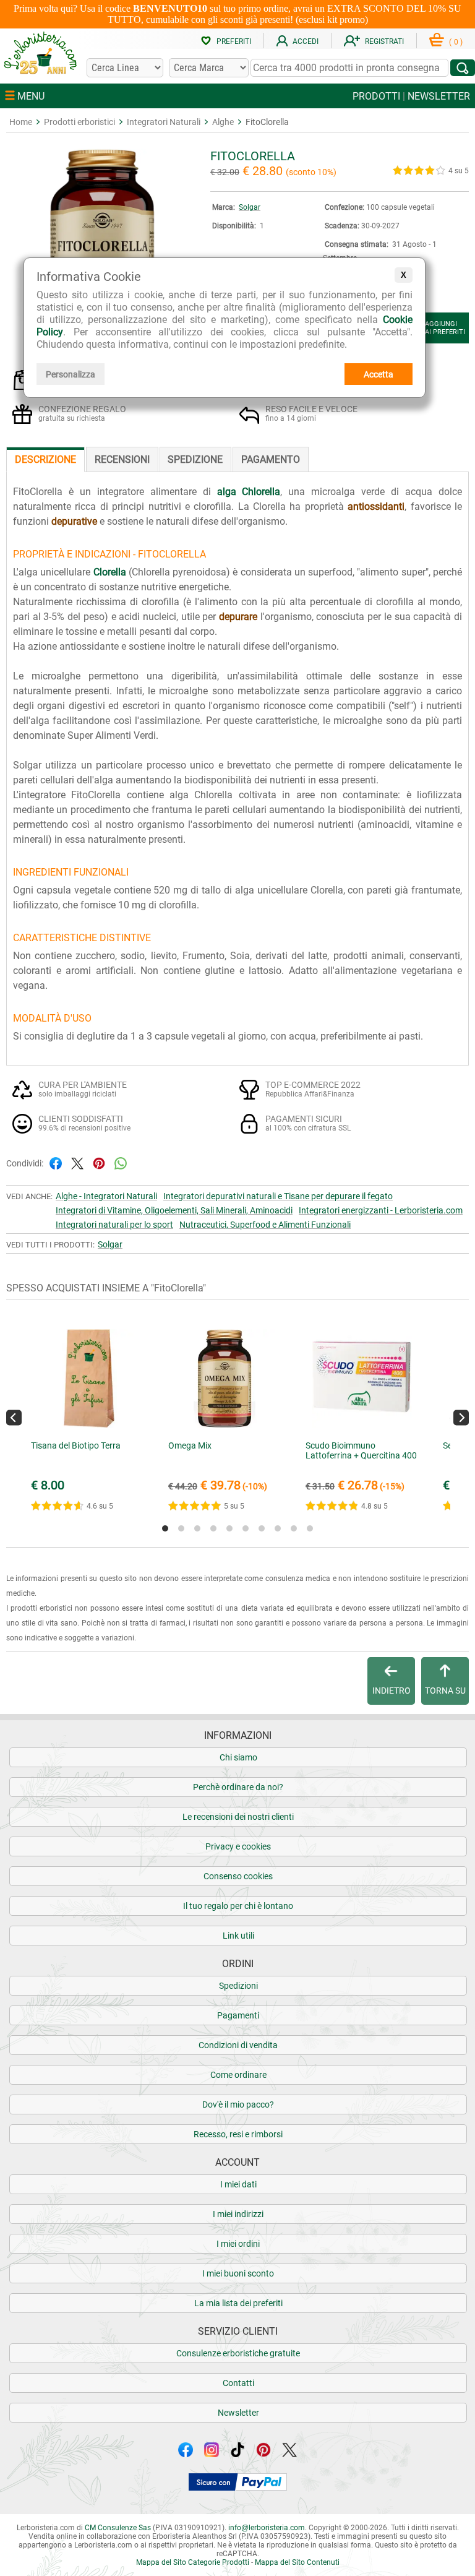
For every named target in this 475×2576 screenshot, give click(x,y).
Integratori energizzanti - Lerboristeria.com (381, 1210)
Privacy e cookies (238, 1846)
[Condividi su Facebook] (56, 1162)
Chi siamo (238, 1757)
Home (21, 122)
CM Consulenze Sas (118, 2528)
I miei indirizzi (238, 2214)
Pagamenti (238, 2015)
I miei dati (238, 2184)
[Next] (461, 1417)
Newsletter (238, 2413)
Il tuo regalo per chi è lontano (238, 1906)
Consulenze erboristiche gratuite (238, 2353)
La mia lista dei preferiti (238, 2303)
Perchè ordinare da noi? (238, 1787)
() (456, 42)
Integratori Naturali (164, 122)
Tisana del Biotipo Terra (76, 1445)
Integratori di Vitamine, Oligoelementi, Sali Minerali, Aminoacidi (174, 1210)
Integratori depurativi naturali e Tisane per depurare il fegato (278, 1196)
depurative (74, 521)
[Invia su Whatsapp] (121, 1162)
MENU (30, 96)
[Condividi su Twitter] (77, 1162)
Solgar (250, 207)
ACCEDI (306, 41)
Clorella (110, 572)
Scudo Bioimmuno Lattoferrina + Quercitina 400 (361, 1450)
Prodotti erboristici (79, 122)
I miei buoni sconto (238, 2273)
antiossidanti (376, 506)
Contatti (238, 2383)
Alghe (223, 122)
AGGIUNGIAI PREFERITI (445, 328)
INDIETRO (392, 1691)
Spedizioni (238, 1986)
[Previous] (14, 1417)
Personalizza (71, 374)
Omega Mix (190, 1445)
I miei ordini (238, 2244)
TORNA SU (445, 1691)
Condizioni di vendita (238, 2045)
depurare (238, 617)
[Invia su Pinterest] (99, 1162)
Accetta (379, 374)
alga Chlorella (249, 492)
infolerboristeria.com (267, 2528)
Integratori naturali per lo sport (114, 1225)
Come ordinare (238, 2075)
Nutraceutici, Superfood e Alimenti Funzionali (265, 1225)
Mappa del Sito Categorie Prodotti (193, 2562)
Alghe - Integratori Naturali (106, 1196)
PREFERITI (234, 41)
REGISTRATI (384, 41)
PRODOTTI (376, 96)
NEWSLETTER (439, 96)
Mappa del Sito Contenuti (297, 2562)
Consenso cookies (238, 1876)
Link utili (238, 1936)
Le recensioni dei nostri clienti (238, 1817)
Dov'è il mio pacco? (238, 2104)
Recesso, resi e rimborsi (238, 2134)
